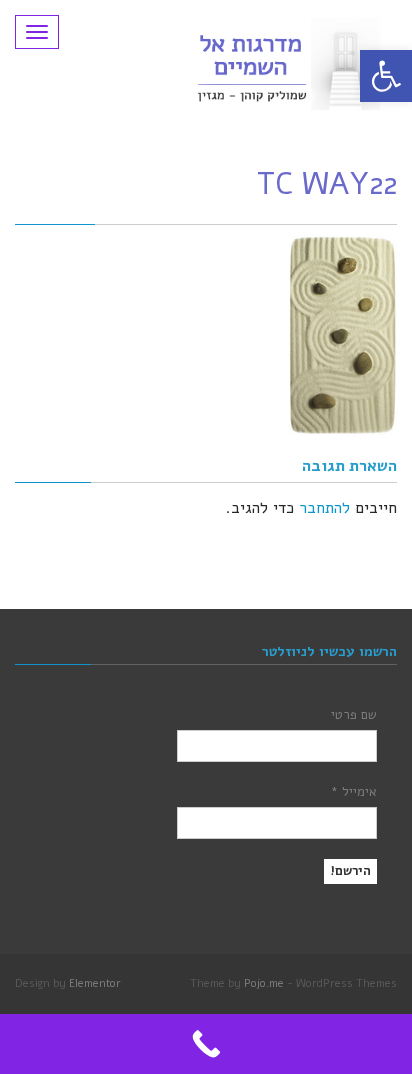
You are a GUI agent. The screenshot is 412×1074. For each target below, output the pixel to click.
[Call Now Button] (206, 1044)
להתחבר (324, 508)
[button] (386, 76)
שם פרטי (354, 715)
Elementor (95, 983)
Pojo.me (264, 983)
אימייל (354, 792)
